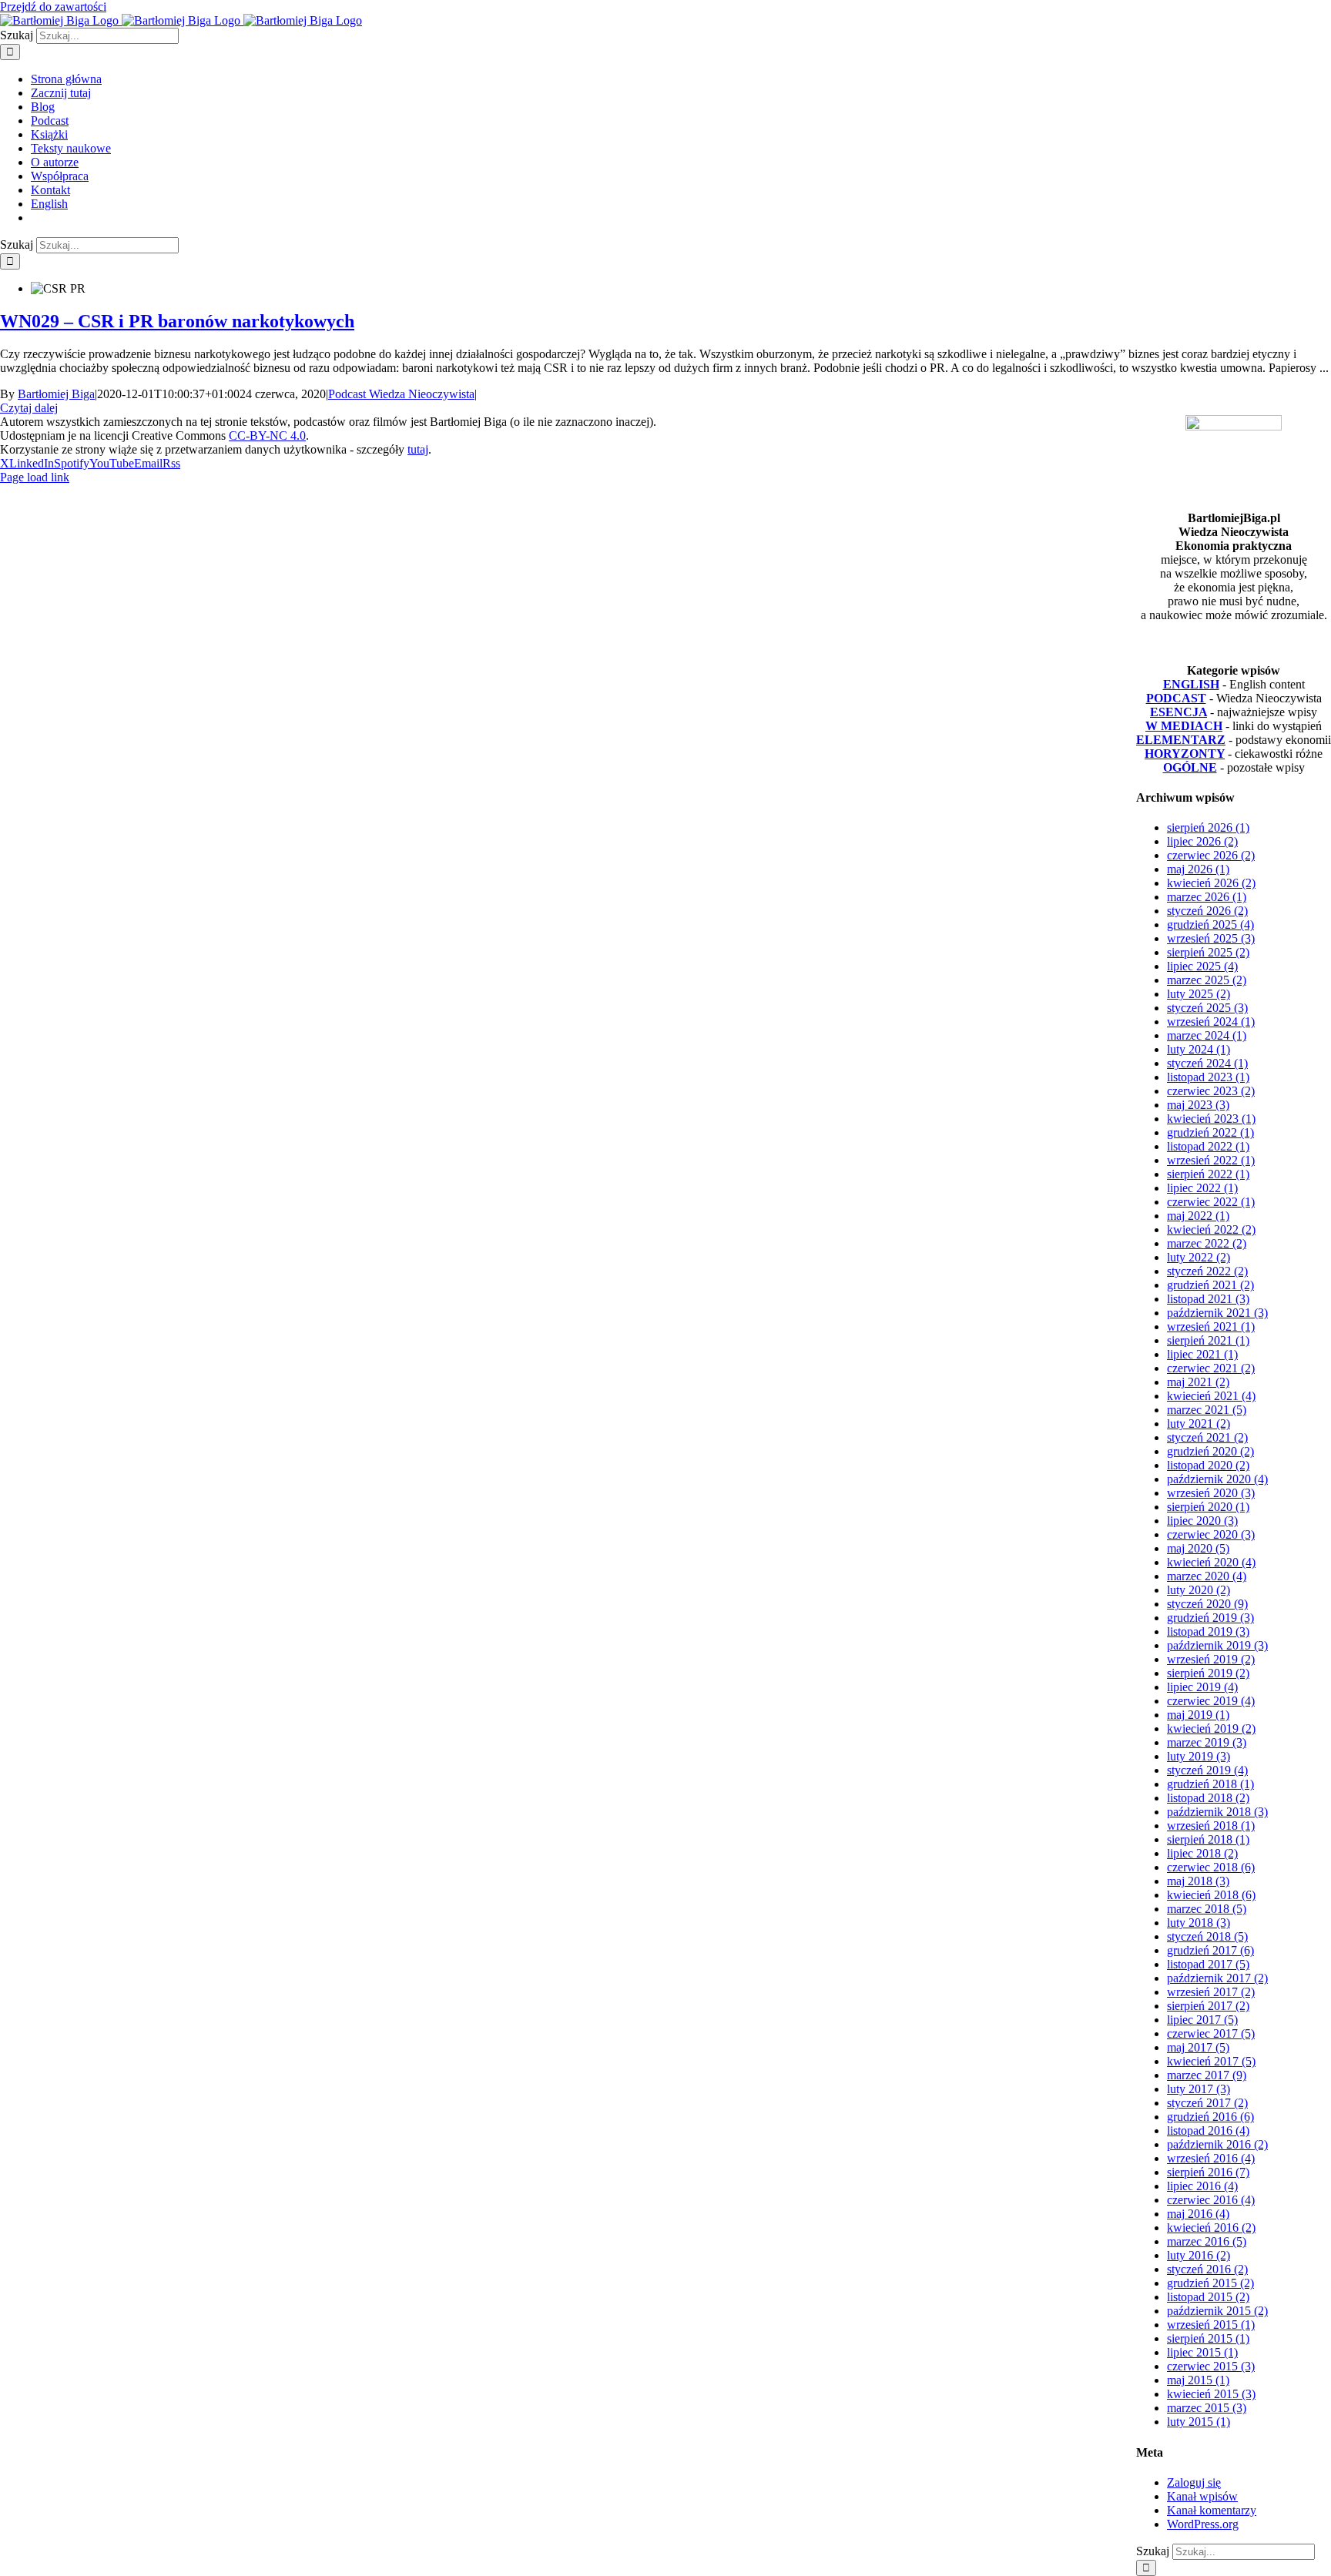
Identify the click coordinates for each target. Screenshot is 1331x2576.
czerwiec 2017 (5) (1211, 2033)
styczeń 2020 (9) (1207, 1604)
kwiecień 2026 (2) (1211, 883)
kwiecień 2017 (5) (1211, 2061)
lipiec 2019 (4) (1202, 1687)
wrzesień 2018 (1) (1211, 1826)
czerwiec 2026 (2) (1211, 855)
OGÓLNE (1190, 767)
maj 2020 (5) (1198, 1548)
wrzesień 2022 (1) (1211, 1160)
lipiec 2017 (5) (1202, 2020)
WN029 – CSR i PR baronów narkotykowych (177, 321)
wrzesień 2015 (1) (1211, 2325)
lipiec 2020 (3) (1202, 1521)
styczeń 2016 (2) (1207, 2269)
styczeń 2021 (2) (1207, 1437)
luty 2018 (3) (1199, 1923)
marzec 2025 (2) (1207, 980)
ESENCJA (1178, 712)
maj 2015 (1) (1198, 2380)
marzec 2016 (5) (1207, 2241)
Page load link (35, 477)
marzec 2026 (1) (1207, 897)
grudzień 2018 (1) (1210, 1784)
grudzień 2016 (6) (1210, 2117)
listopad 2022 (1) (1208, 1146)
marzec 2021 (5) (1207, 1410)
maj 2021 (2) (1198, 1382)
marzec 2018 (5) (1207, 1909)
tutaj (418, 449)
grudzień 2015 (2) (1210, 2283)
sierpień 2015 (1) (1208, 2338)
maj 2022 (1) (1198, 1216)
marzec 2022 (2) (1207, 1243)
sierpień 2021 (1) (1208, 1340)
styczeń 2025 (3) (1207, 1008)
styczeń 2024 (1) (1207, 1063)
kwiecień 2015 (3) (1211, 2394)
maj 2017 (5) (1198, 2047)
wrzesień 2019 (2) (1211, 1659)
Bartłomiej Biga (56, 394)
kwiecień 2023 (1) (1211, 1119)
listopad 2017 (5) (1208, 1964)
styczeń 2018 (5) (1207, 1936)
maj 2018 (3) (1198, 1881)
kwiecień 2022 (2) (1211, 1229)
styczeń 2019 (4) (1207, 1770)
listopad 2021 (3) (1208, 1299)
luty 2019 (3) (1199, 1756)
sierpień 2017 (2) (1208, 2006)
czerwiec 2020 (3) (1211, 1534)
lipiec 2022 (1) (1202, 1188)
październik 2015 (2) (1217, 2311)
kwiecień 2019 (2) (1211, 1728)
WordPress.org (1203, 2524)
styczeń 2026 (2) (1207, 911)
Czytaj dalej (29, 408)
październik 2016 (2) (1217, 2144)
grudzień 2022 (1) (1210, 1132)
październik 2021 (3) (1217, 1313)
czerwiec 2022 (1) (1211, 1202)
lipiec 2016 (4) (1202, 2186)
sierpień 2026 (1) (1208, 827)
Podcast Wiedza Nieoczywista (401, 394)
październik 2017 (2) (1217, 1978)
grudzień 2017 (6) (1210, 1950)
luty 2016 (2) (1199, 2255)
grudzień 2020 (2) (1210, 1451)
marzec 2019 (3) (1207, 1742)
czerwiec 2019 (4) (1211, 1701)
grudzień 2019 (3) (1210, 1618)
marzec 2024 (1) (1207, 1035)
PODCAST (1176, 698)
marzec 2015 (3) (1207, 2408)
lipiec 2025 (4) (1202, 966)
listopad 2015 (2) (1208, 2297)
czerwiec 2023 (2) (1211, 1091)
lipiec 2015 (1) (1202, 2352)
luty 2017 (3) (1199, 2089)
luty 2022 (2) (1199, 1257)
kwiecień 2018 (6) (1211, 1895)
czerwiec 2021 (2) (1211, 1368)
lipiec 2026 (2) (1202, 841)
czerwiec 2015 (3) (1211, 2366)
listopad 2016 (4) (1208, 2130)
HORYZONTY (1185, 754)
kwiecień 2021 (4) (1211, 1396)
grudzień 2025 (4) (1210, 925)
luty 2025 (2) (1199, 994)
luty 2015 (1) (1199, 2422)
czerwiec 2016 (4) (1211, 2200)
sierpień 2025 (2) (1208, 952)
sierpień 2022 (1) (1208, 1174)
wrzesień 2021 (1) (1211, 1327)
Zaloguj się (1194, 2482)
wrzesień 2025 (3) (1211, 938)
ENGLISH (1191, 684)
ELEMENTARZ (1181, 740)
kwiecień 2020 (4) (1211, 1562)
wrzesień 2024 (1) (1211, 1022)
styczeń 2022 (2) (1207, 1271)
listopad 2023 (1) (1208, 1077)
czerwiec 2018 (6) (1211, 1867)
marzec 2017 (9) (1207, 2075)
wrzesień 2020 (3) (1211, 1493)
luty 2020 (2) (1199, 1590)
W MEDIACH (1184, 726)
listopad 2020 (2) (1208, 1465)
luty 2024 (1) (1199, 1049)
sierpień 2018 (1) (1208, 1839)
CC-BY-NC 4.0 (267, 435)
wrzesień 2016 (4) (1211, 2158)
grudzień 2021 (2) (1210, 1285)
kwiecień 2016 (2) (1211, 2228)
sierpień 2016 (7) (1208, 2172)
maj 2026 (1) (1198, 869)
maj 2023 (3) (1198, 1105)
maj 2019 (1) (1198, 1715)
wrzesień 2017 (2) (1211, 1992)
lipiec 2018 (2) (1202, 1853)
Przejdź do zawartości (53, 7)
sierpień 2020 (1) (1208, 1507)
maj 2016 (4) (1198, 2214)
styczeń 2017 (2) (1207, 2103)
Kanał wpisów (1202, 2496)
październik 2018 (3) (1217, 1812)
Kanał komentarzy (1212, 2510)
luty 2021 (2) (1199, 1424)
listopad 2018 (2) (1208, 1798)
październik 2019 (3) (1217, 1645)
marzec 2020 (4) (1207, 1576)
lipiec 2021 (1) (1202, 1354)
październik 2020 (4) (1217, 1479)
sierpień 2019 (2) (1208, 1673)
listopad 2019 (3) (1208, 1631)
